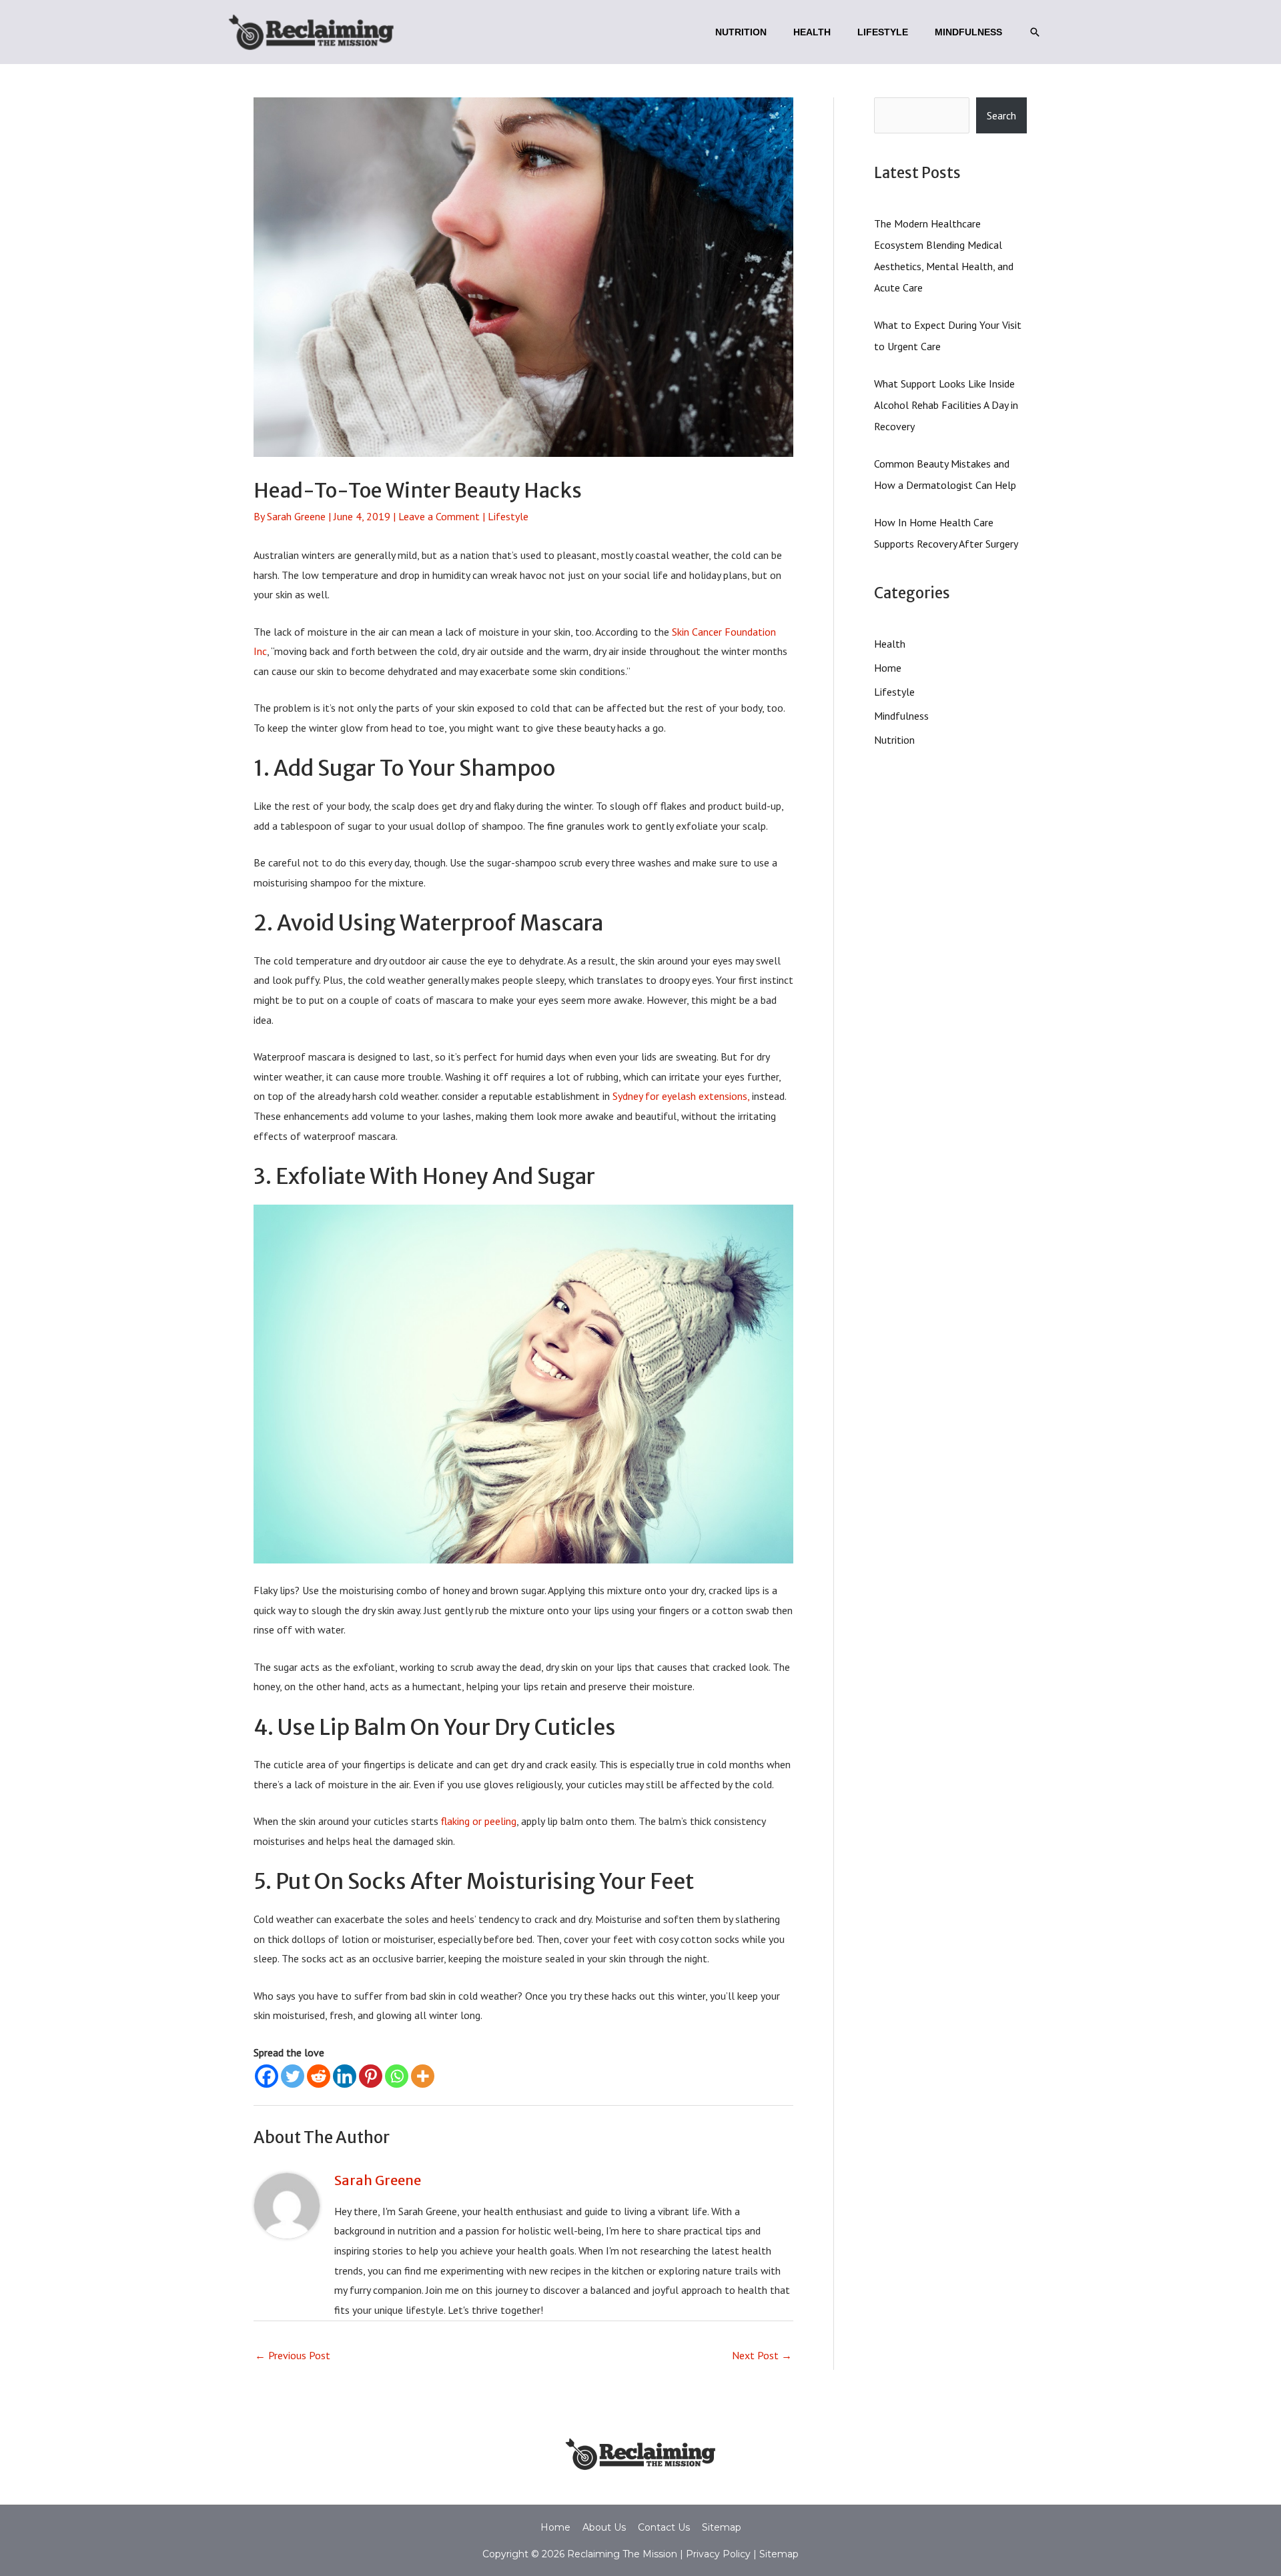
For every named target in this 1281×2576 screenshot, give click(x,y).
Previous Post (293, 2355)
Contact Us (664, 2527)
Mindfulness (901, 716)
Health (890, 644)
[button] (1035, 32)
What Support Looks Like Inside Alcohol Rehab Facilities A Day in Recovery (946, 405)
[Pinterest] (371, 2076)
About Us (604, 2527)
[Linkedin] (345, 2076)
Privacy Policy (717, 2554)
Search (1001, 115)
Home (888, 668)
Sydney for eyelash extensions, (681, 1096)
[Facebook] (267, 2076)
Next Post (762, 2355)
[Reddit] (319, 2076)
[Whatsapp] (397, 2076)
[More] (423, 2076)
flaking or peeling (479, 1821)
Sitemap (722, 2527)
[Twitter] (293, 2076)
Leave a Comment (439, 516)
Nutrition (894, 740)
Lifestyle (508, 516)
